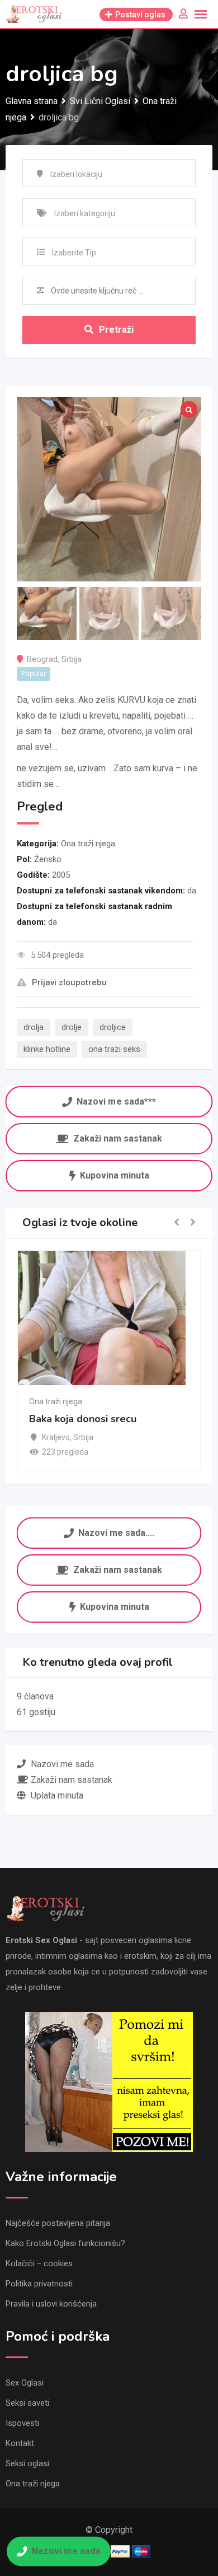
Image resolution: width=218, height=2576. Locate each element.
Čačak (53, 1437)
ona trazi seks (114, 1049)
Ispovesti (22, 2423)
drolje (72, 1027)
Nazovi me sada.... (117, 1532)
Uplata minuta (57, 1795)
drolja (34, 1027)
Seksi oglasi (27, 2463)
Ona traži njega (88, 844)
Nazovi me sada (66, 2551)
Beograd (42, 659)
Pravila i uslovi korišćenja (51, 2304)
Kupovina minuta (115, 1175)
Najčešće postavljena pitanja (58, 2223)
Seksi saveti (27, 2403)
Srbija (72, 659)
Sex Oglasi (25, 2383)
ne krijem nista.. (65, 1419)
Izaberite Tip (74, 253)
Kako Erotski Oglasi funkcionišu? (65, 2243)
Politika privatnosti (39, 2284)
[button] (177, 1223)
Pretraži (116, 330)
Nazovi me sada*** (116, 1101)
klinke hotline (47, 1049)
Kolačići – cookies (39, 2263)
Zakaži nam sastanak (118, 1138)
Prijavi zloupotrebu (69, 982)
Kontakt (20, 2443)
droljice (113, 1027)
